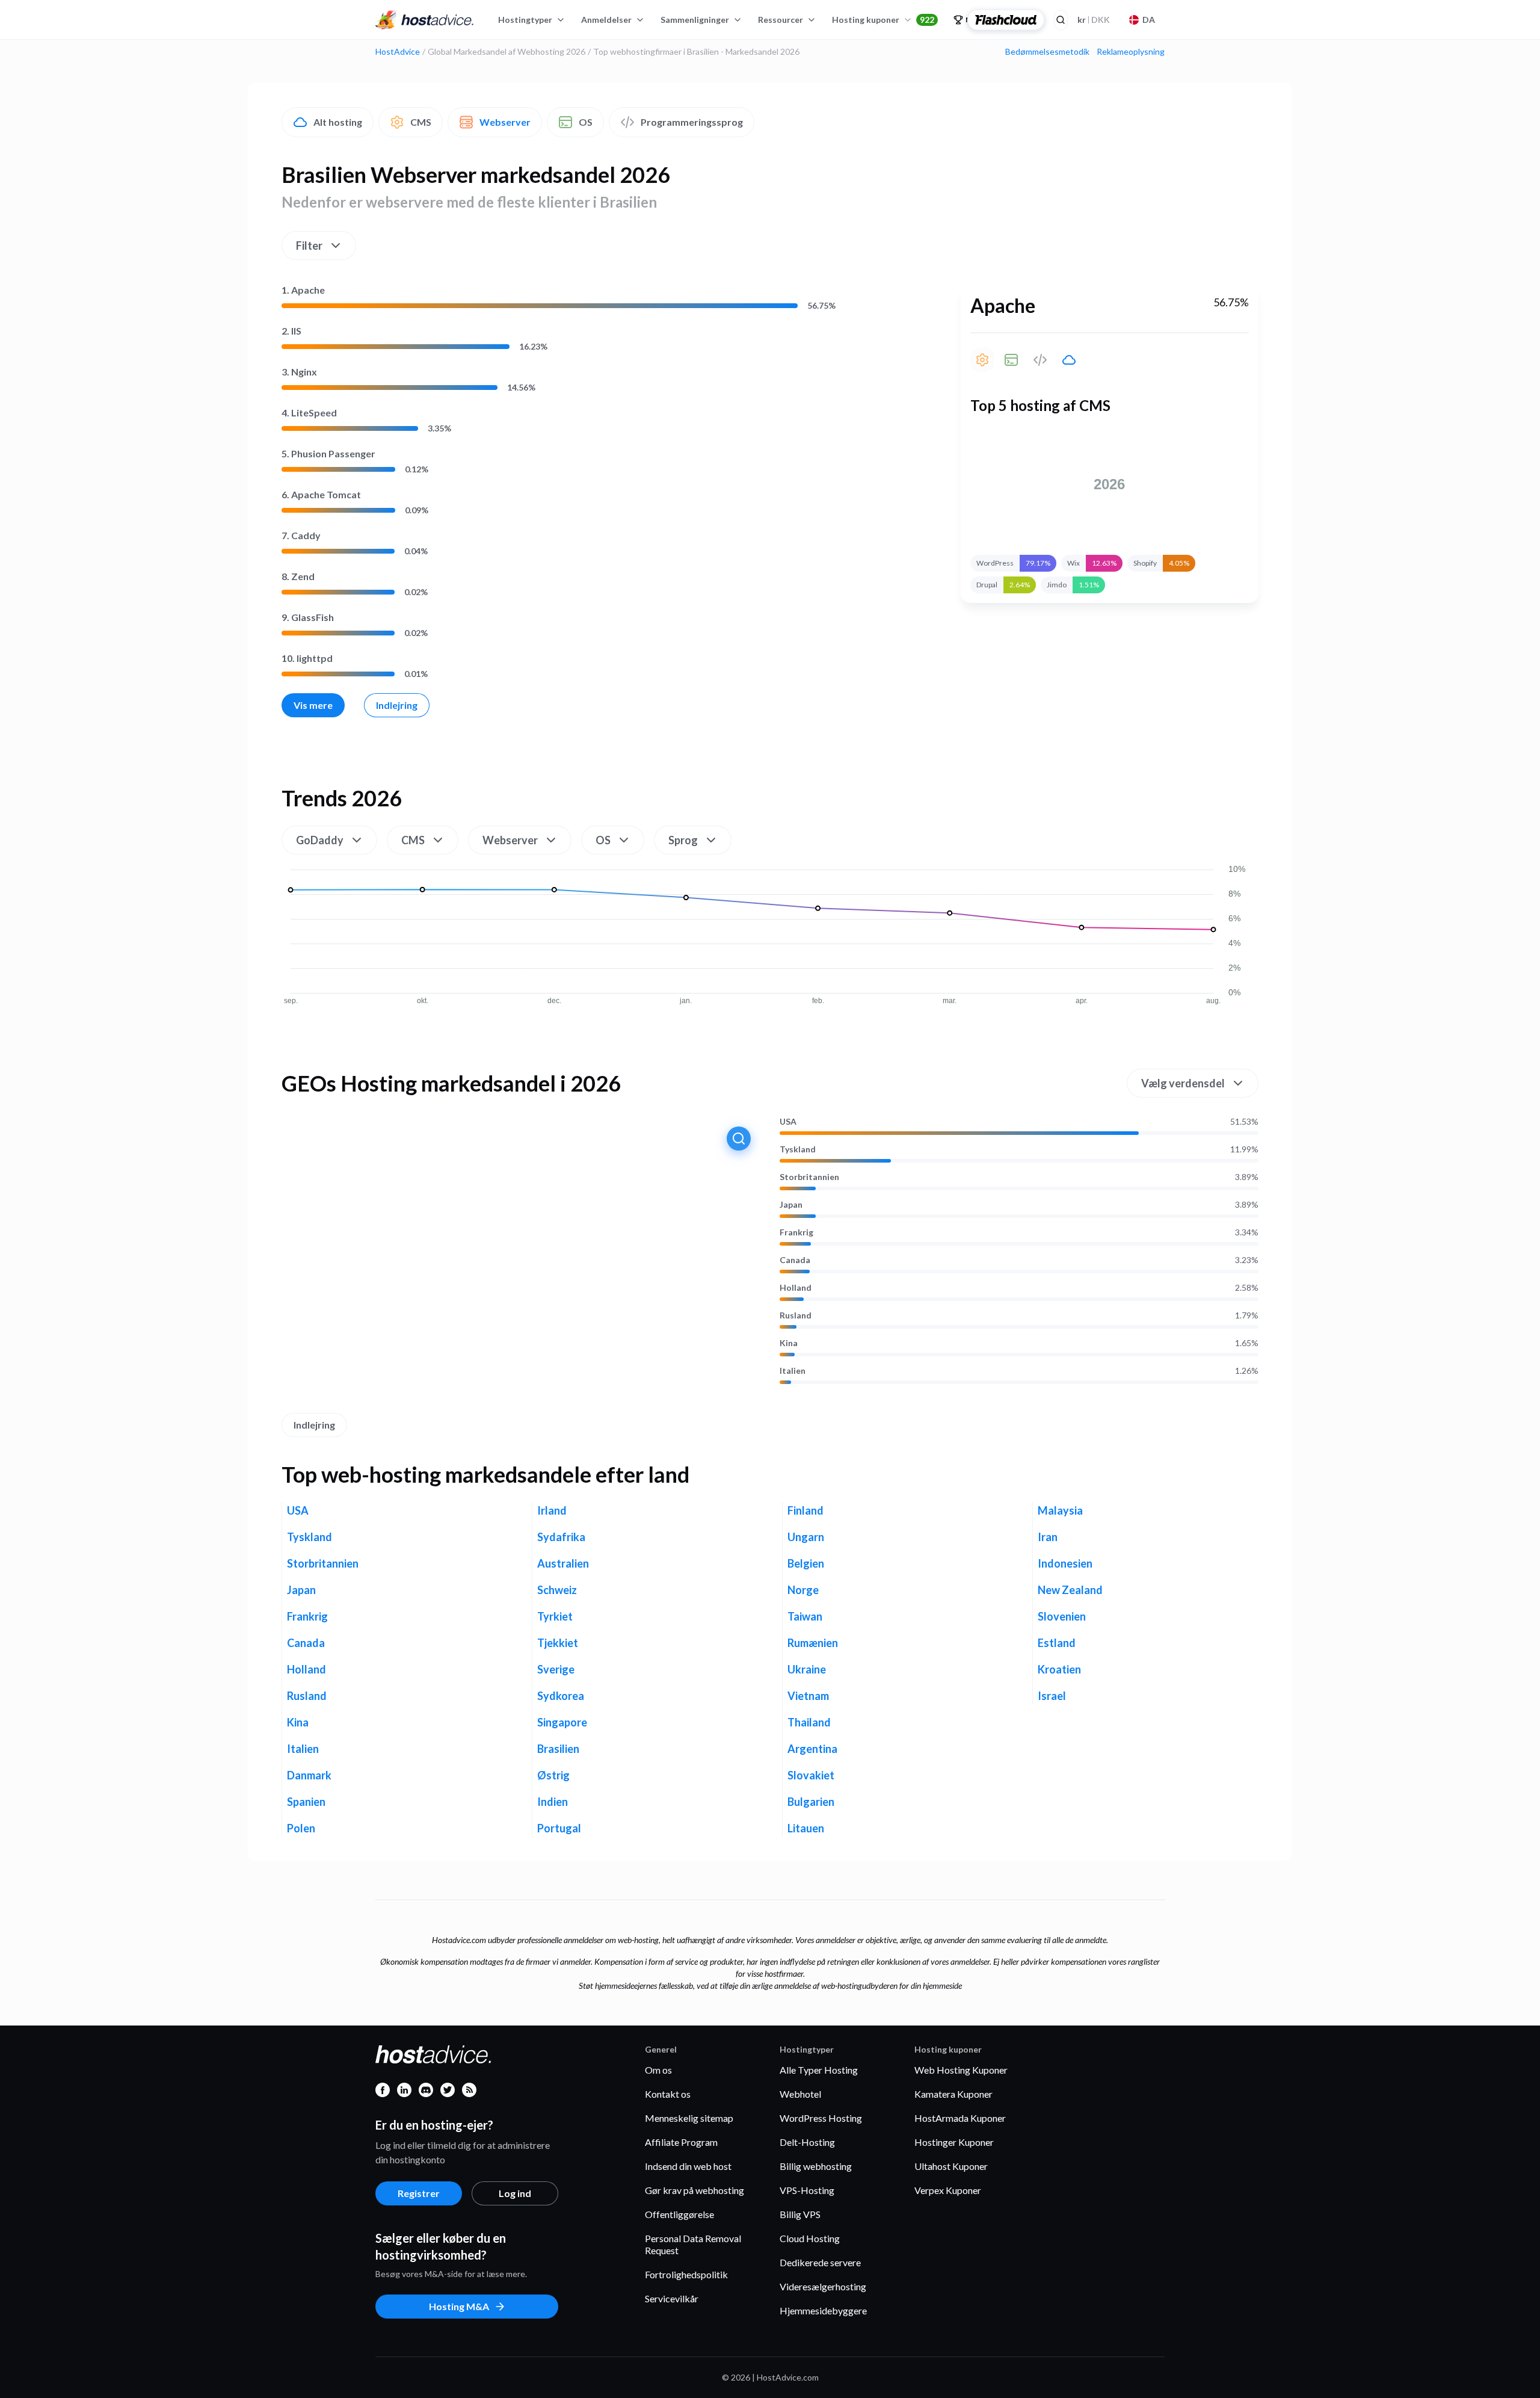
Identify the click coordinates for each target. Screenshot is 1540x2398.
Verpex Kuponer (948, 2190)
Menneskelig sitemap (689, 2118)
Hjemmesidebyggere (823, 2310)
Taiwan (805, 1616)
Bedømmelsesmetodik (1047, 52)
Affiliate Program (681, 2142)
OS (586, 122)
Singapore (562, 1722)
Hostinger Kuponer (954, 2142)
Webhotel (800, 2094)
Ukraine (807, 1669)
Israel (1052, 1696)
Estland (1057, 1643)
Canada (795, 1260)
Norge (803, 1590)
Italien (793, 1371)
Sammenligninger (695, 20)
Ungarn (806, 1537)
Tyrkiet (555, 1616)
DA (1149, 20)
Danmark (309, 1775)
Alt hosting (338, 122)
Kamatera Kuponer (953, 2094)
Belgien (806, 1563)
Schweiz (557, 1590)
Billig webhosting (816, 2166)
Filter (309, 246)
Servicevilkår (672, 2298)
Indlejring (397, 705)
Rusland (796, 1315)
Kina (789, 1343)
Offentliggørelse (679, 2214)
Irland (552, 1510)
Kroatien (1059, 1669)
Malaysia (1060, 1510)
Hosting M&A (459, 2306)
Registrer (419, 2193)
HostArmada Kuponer (960, 2118)
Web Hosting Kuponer (961, 2070)
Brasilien (558, 1749)
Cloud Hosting (810, 2238)
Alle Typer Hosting (819, 2070)
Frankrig (796, 1232)
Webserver (505, 122)
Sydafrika (561, 1537)
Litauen (806, 1828)
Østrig (553, 1775)
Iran (1048, 1537)
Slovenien (1062, 1616)
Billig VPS (800, 2214)
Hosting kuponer (883, 20)
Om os (658, 2070)
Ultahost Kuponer (951, 2166)
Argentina (812, 1749)
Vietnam (808, 1696)
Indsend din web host (688, 2166)
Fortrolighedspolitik (686, 2274)
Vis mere (313, 705)
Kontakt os (668, 2094)
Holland (796, 1288)
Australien (563, 1563)
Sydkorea (561, 1696)
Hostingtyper (525, 20)
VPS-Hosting (807, 2190)
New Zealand (1070, 1590)
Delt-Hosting (807, 2142)
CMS (421, 122)
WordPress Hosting (821, 2118)
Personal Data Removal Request (693, 2244)
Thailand (809, 1722)
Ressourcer (781, 20)
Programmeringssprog (692, 122)
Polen (301, 1828)
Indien (553, 1802)
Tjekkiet (558, 1643)
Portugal (559, 1828)
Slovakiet (811, 1775)
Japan (791, 1205)
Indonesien (1065, 1563)
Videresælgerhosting (823, 2286)
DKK (1094, 20)
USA (788, 1122)
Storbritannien (809, 1177)
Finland (805, 1510)
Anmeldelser (606, 20)
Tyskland (798, 1149)
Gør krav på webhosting (695, 2190)
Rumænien (813, 1643)
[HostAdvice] (425, 20)
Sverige (556, 1669)
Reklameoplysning (1131, 52)
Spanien (306, 1802)
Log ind (515, 2193)
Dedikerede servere (820, 2262)
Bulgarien (811, 1802)
